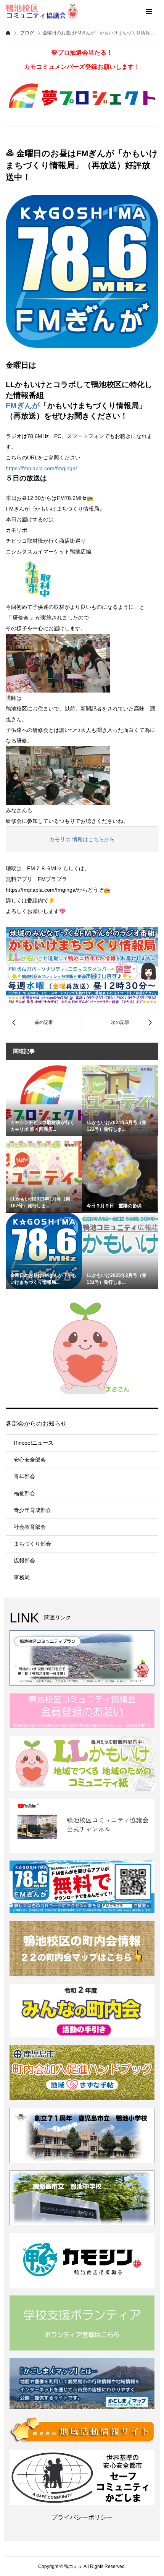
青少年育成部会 (32, 1510)
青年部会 (24, 1476)
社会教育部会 (30, 1527)
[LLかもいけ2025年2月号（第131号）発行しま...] (120, 1234)
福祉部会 (24, 1493)
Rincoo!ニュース (34, 1443)
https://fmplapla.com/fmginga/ (41, 468)
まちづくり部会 (32, 1544)
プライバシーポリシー (82, 2517)
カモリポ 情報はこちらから (82, 839)
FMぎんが (23, 406)
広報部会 (24, 1561)
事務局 (22, 1577)
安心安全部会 (30, 1460)
